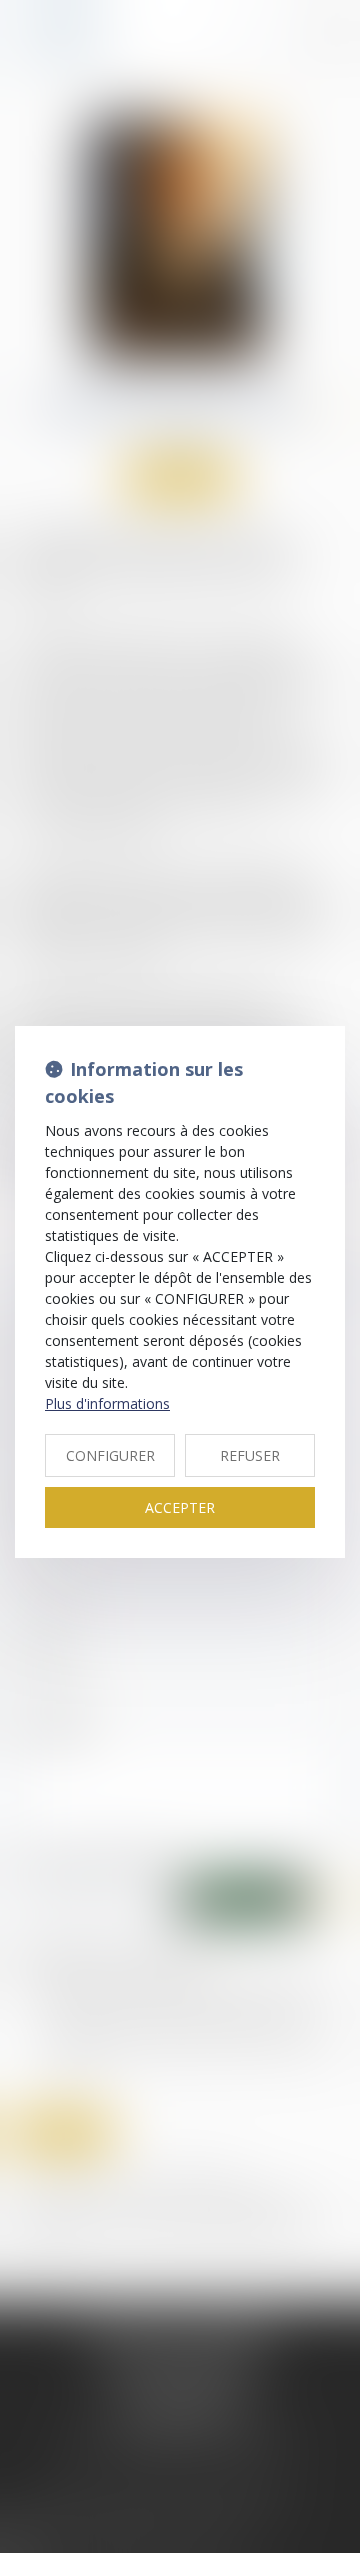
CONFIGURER (110, 1455)
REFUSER (250, 1455)
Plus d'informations (107, 1403)
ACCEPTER (180, 1507)
